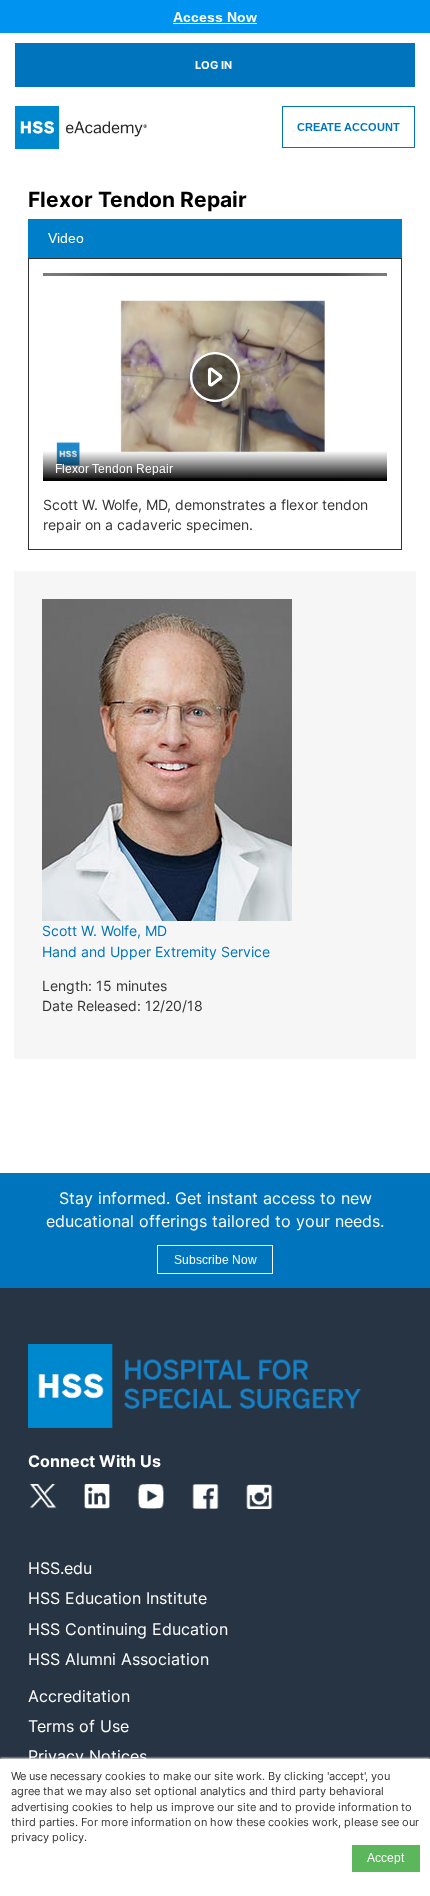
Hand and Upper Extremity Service (156, 951)
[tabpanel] (215, 411)
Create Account (348, 127)
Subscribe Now (215, 1260)
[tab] (215, 239)
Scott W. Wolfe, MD (104, 930)
